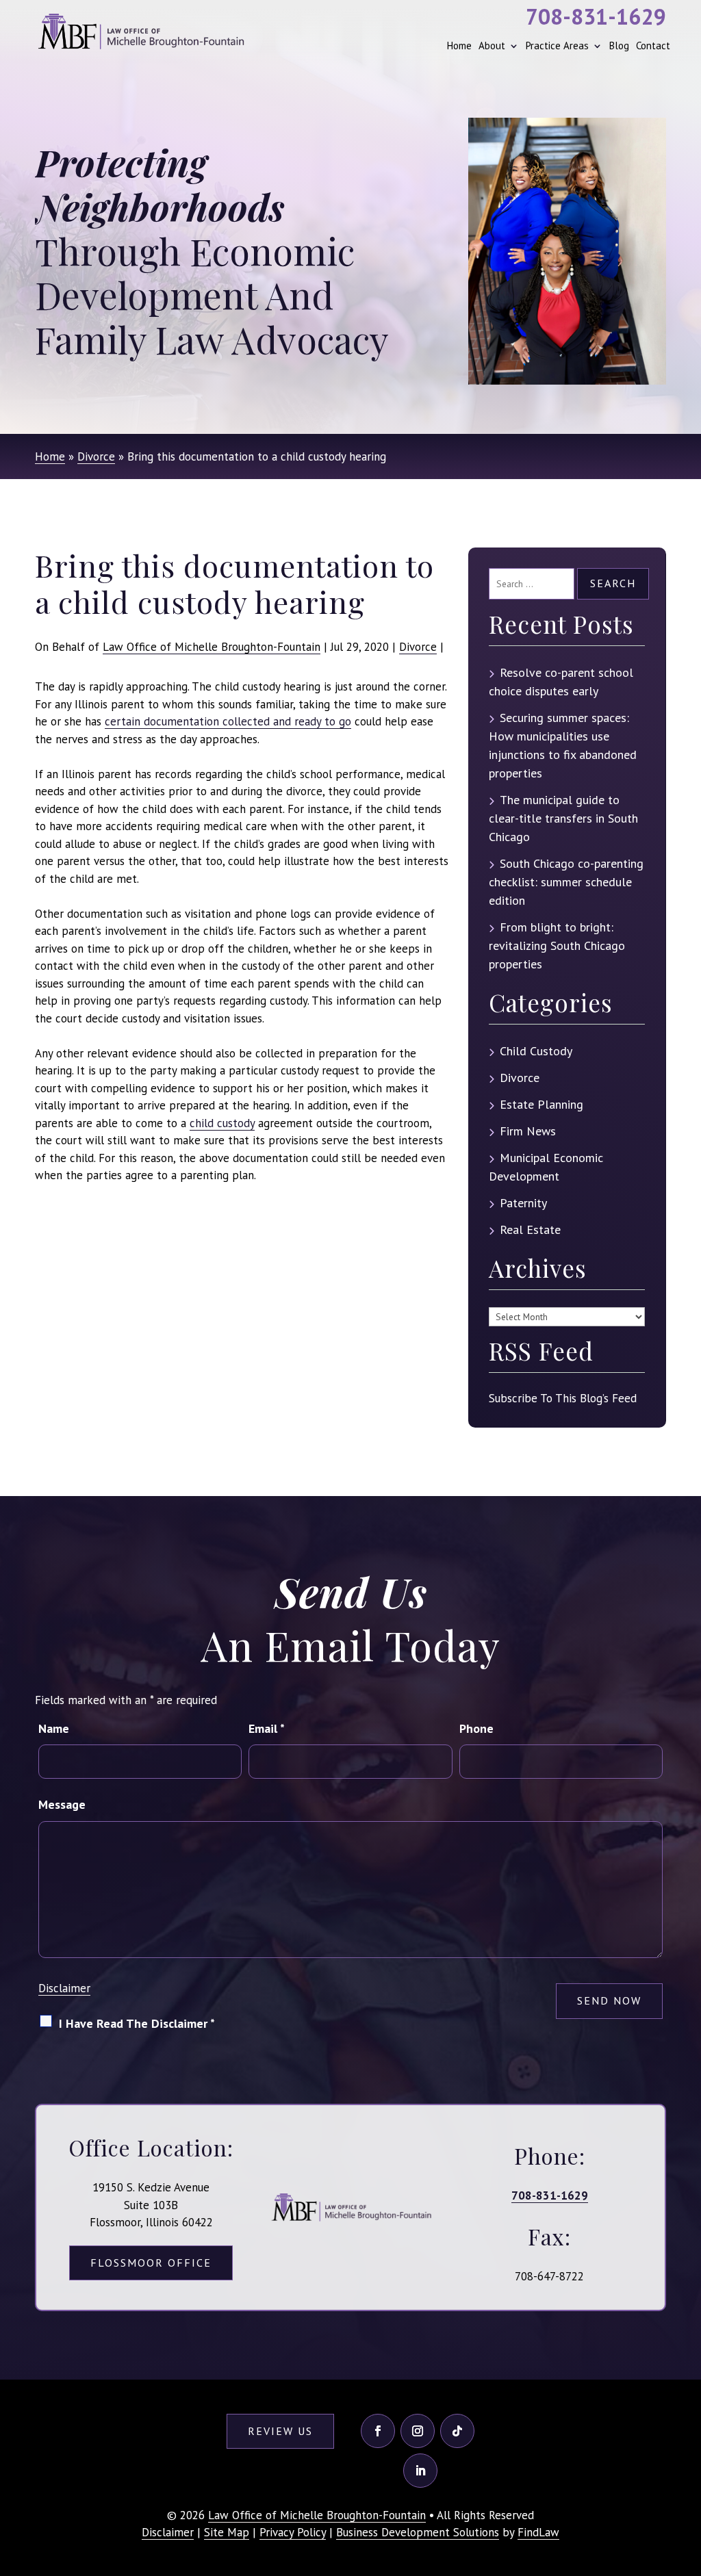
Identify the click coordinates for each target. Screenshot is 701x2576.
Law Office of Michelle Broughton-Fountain (212, 647)
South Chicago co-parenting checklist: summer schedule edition (566, 882)
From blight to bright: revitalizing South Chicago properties (557, 945)
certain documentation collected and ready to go (228, 721)
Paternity (523, 1203)
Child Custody (536, 1051)
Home (459, 46)
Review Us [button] (280, 2431)
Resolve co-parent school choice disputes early (561, 682)
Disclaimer (64, 1988)
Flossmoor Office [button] (151, 2263)
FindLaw (538, 2532)
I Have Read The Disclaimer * (137, 2023)
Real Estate (530, 1229)
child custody (222, 1123)
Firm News (528, 1131)
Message (62, 1804)
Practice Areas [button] (557, 46)
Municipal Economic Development (546, 1167)
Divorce (418, 647)
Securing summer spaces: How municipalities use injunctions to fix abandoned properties (563, 745)
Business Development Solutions (418, 2532)
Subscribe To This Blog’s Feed (563, 1398)
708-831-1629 (596, 16)
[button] (687, 2476)
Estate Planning (541, 1104)
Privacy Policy (293, 2532)
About (492, 46)
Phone (476, 1728)
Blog (619, 46)
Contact (653, 46)
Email (267, 1728)
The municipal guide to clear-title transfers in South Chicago (563, 818)
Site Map (227, 2532)
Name (54, 1728)
